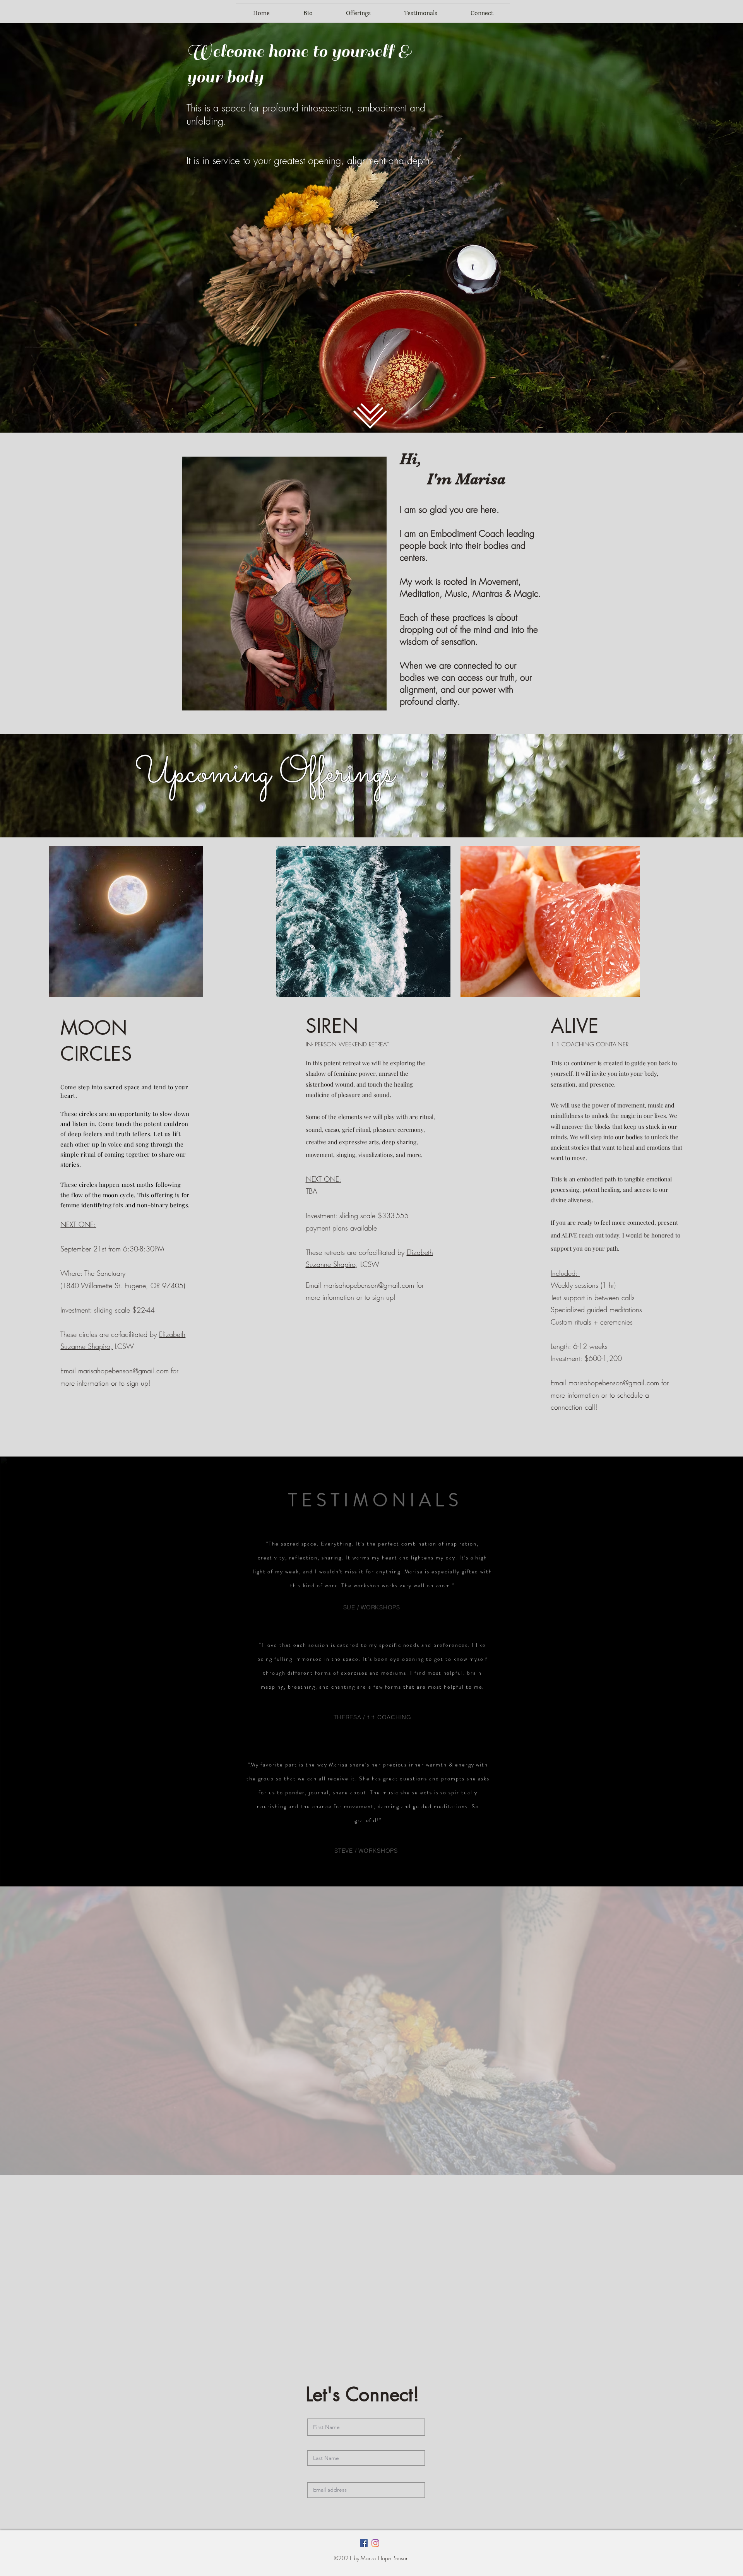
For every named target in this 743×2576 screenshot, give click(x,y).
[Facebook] (364, 2543)
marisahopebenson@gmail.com (123, 1371)
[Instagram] (375, 2543)
